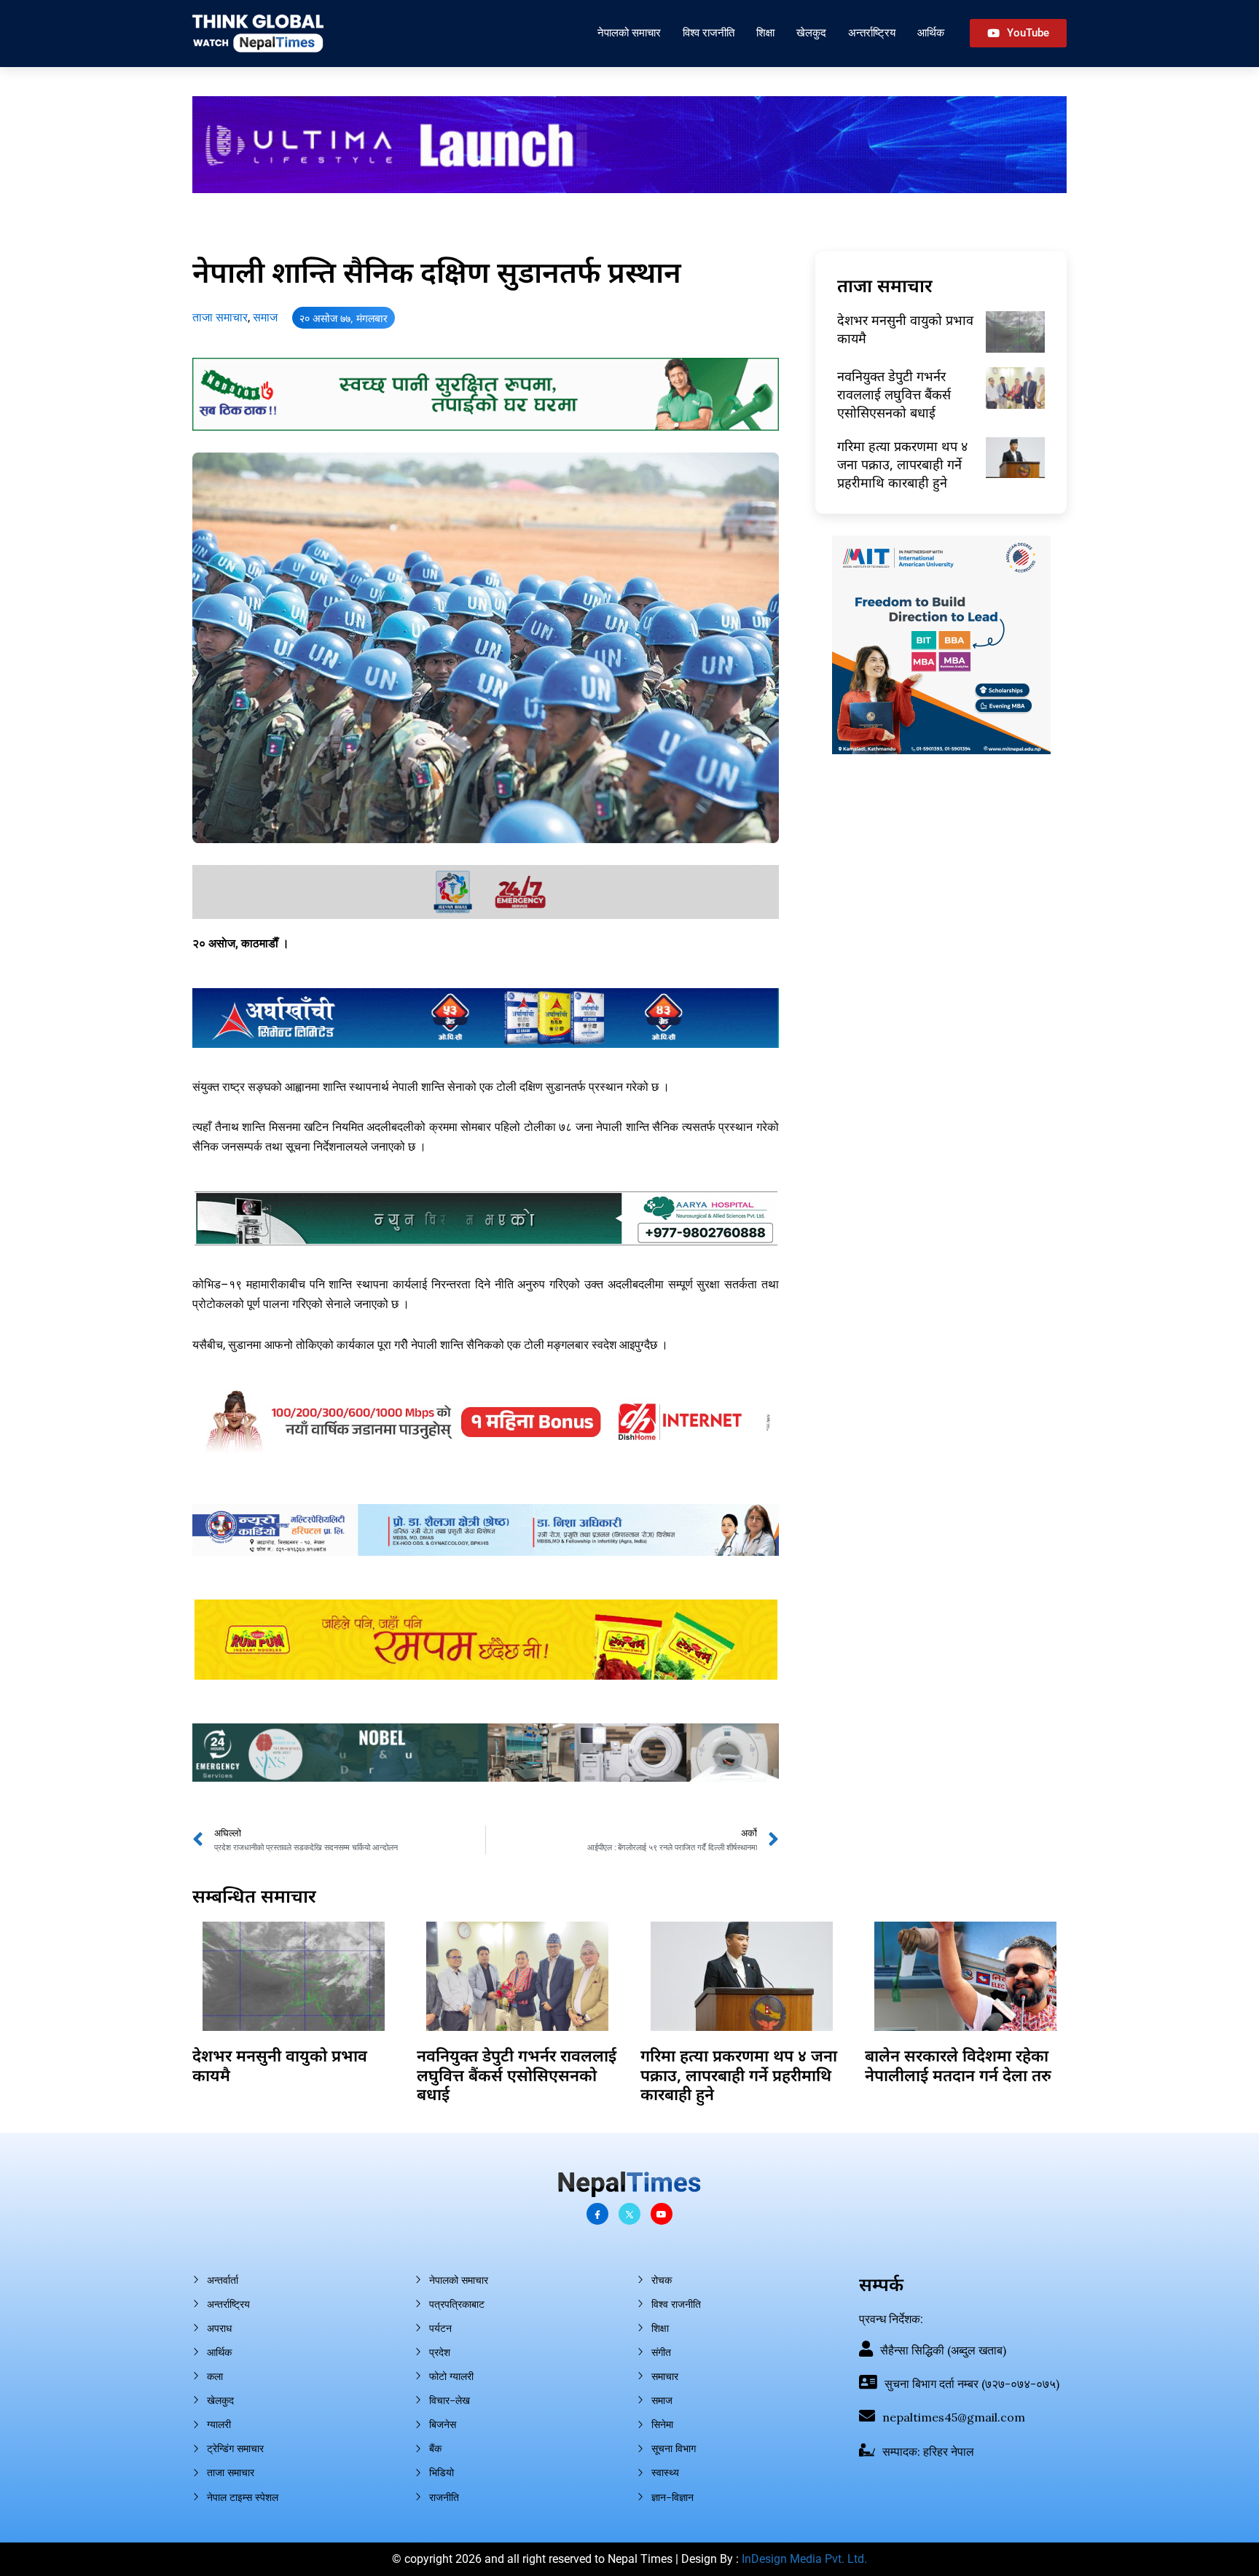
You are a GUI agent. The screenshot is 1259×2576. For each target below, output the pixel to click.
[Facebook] (597, 2214)
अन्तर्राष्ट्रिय (872, 32)
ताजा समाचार (220, 317)
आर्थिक (931, 32)
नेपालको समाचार (629, 32)
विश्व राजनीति (709, 32)
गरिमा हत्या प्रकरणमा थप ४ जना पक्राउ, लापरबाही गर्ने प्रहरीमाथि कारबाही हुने (902, 464)
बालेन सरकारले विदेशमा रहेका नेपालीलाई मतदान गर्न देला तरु (958, 2064)
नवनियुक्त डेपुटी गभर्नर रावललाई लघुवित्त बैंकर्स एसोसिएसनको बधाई (894, 394)
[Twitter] (629, 2214)
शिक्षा (765, 32)
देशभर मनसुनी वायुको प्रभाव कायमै (280, 2064)
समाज (265, 317)
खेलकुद (811, 32)
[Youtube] (662, 2214)
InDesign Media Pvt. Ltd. (804, 2559)
